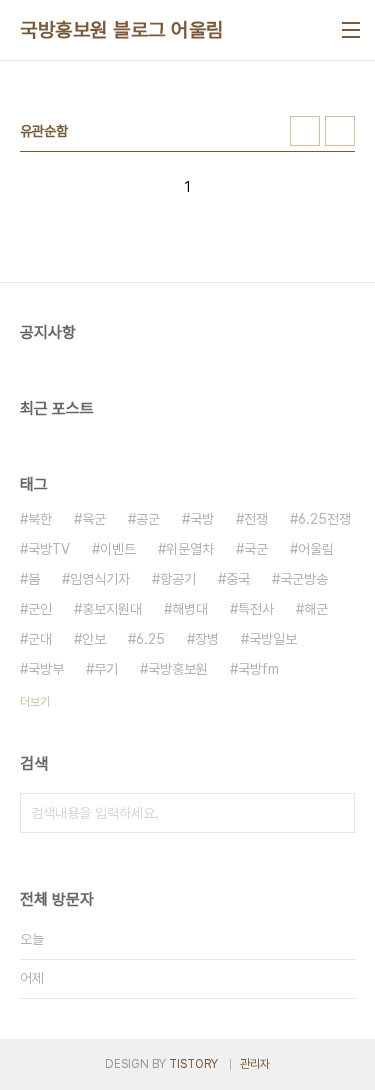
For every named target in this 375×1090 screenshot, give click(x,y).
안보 (94, 639)
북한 (40, 519)
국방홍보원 (178, 669)
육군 (94, 519)
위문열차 (190, 549)
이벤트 (118, 549)
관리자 (255, 1064)
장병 (207, 639)
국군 (256, 549)
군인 (40, 609)
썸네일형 (305, 131)
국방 (202, 519)
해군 (316, 609)
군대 (40, 639)
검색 (335, 813)
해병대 (190, 609)
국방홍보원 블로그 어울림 (122, 30)
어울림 (316, 549)
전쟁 (256, 519)
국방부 (46, 669)
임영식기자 (100, 579)
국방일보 (273, 639)
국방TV (49, 549)
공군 (148, 519)
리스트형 (340, 131)
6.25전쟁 (324, 519)
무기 (106, 669)
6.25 (150, 639)
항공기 (178, 579)
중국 (238, 579)
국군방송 (304, 579)
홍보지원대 (112, 609)
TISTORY (193, 1064)
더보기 (35, 702)
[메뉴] (351, 30)
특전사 (256, 609)
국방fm (258, 669)
